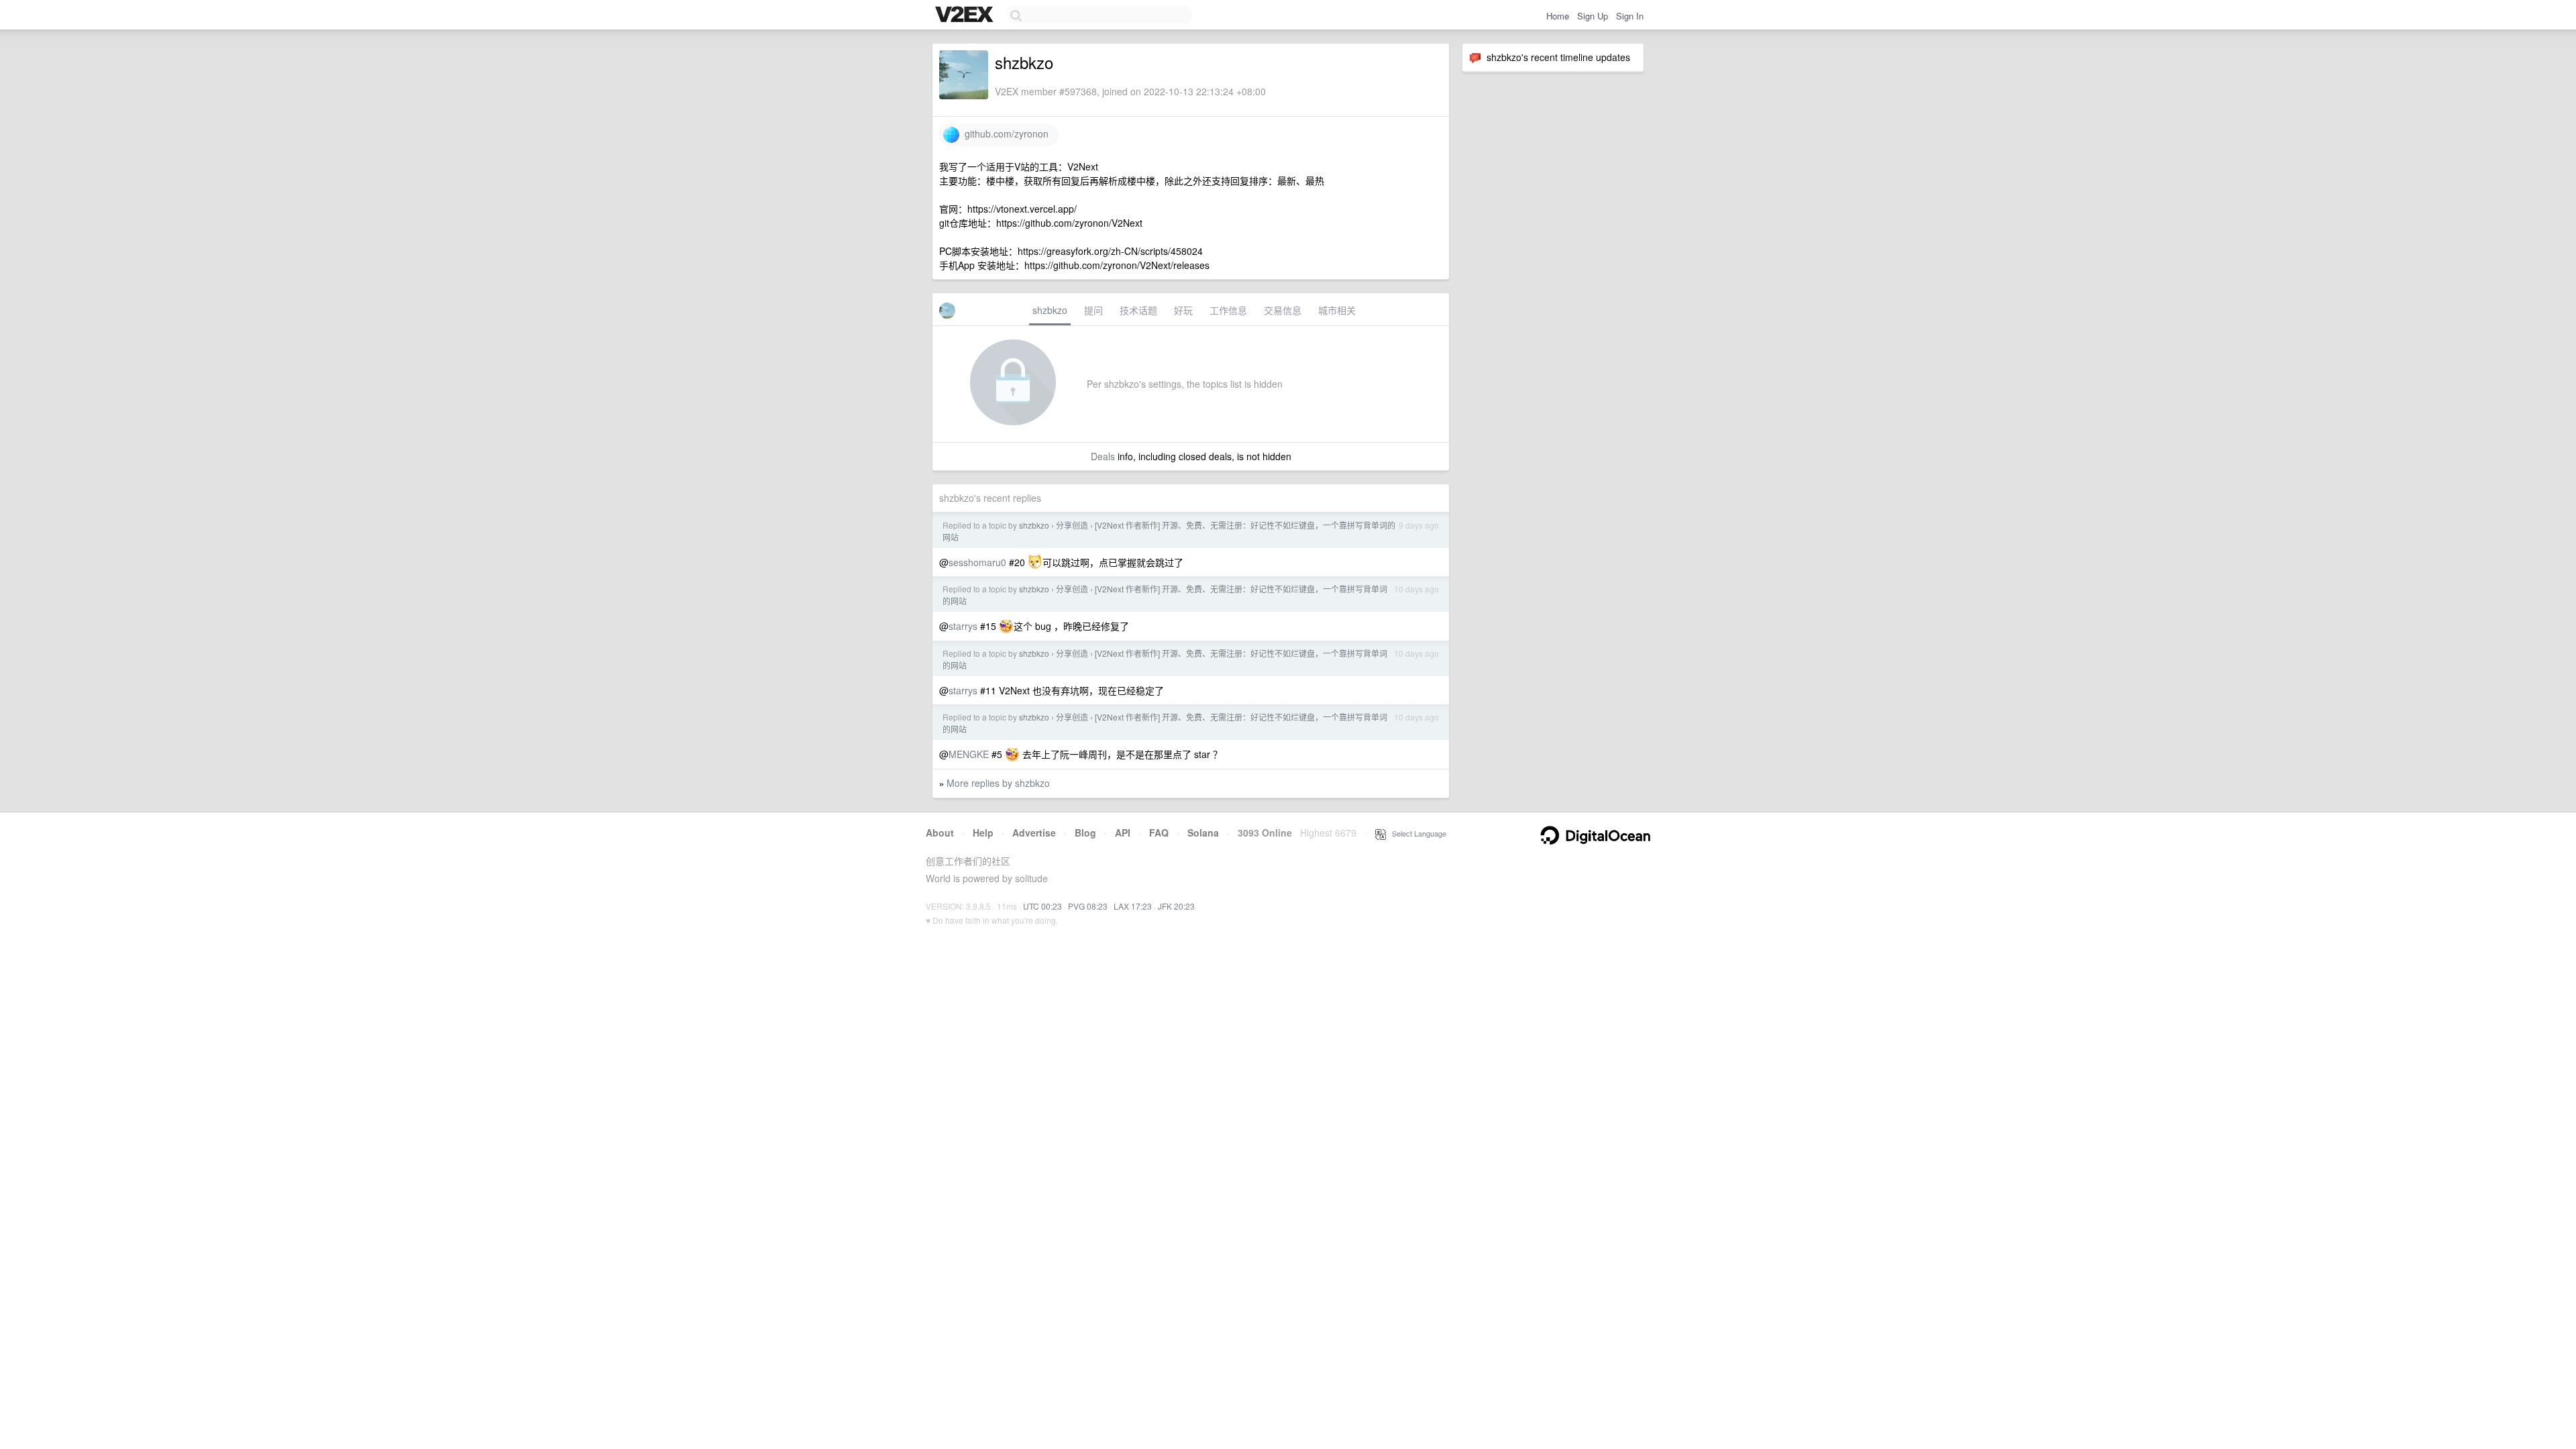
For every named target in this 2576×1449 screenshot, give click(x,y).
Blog (1085, 833)
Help (983, 833)
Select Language (1416, 833)
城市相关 (1337, 310)
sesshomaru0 (977, 562)
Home (1558, 16)
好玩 (1183, 310)
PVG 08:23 (1088, 906)
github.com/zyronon (1004, 133)
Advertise (1034, 833)
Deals (1103, 456)
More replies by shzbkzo (998, 783)
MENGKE (969, 754)
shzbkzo (1050, 310)
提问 (1093, 310)
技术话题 (1138, 310)
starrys (963, 626)
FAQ (1159, 833)
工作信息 (1228, 310)
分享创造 (1072, 525)
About (940, 833)
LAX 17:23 (1133, 906)
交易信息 (1283, 310)
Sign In (1630, 16)
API (1123, 833)
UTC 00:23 (1042, 906)
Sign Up (1593, 16)
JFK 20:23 (1176, 906)
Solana (1203, 833)
